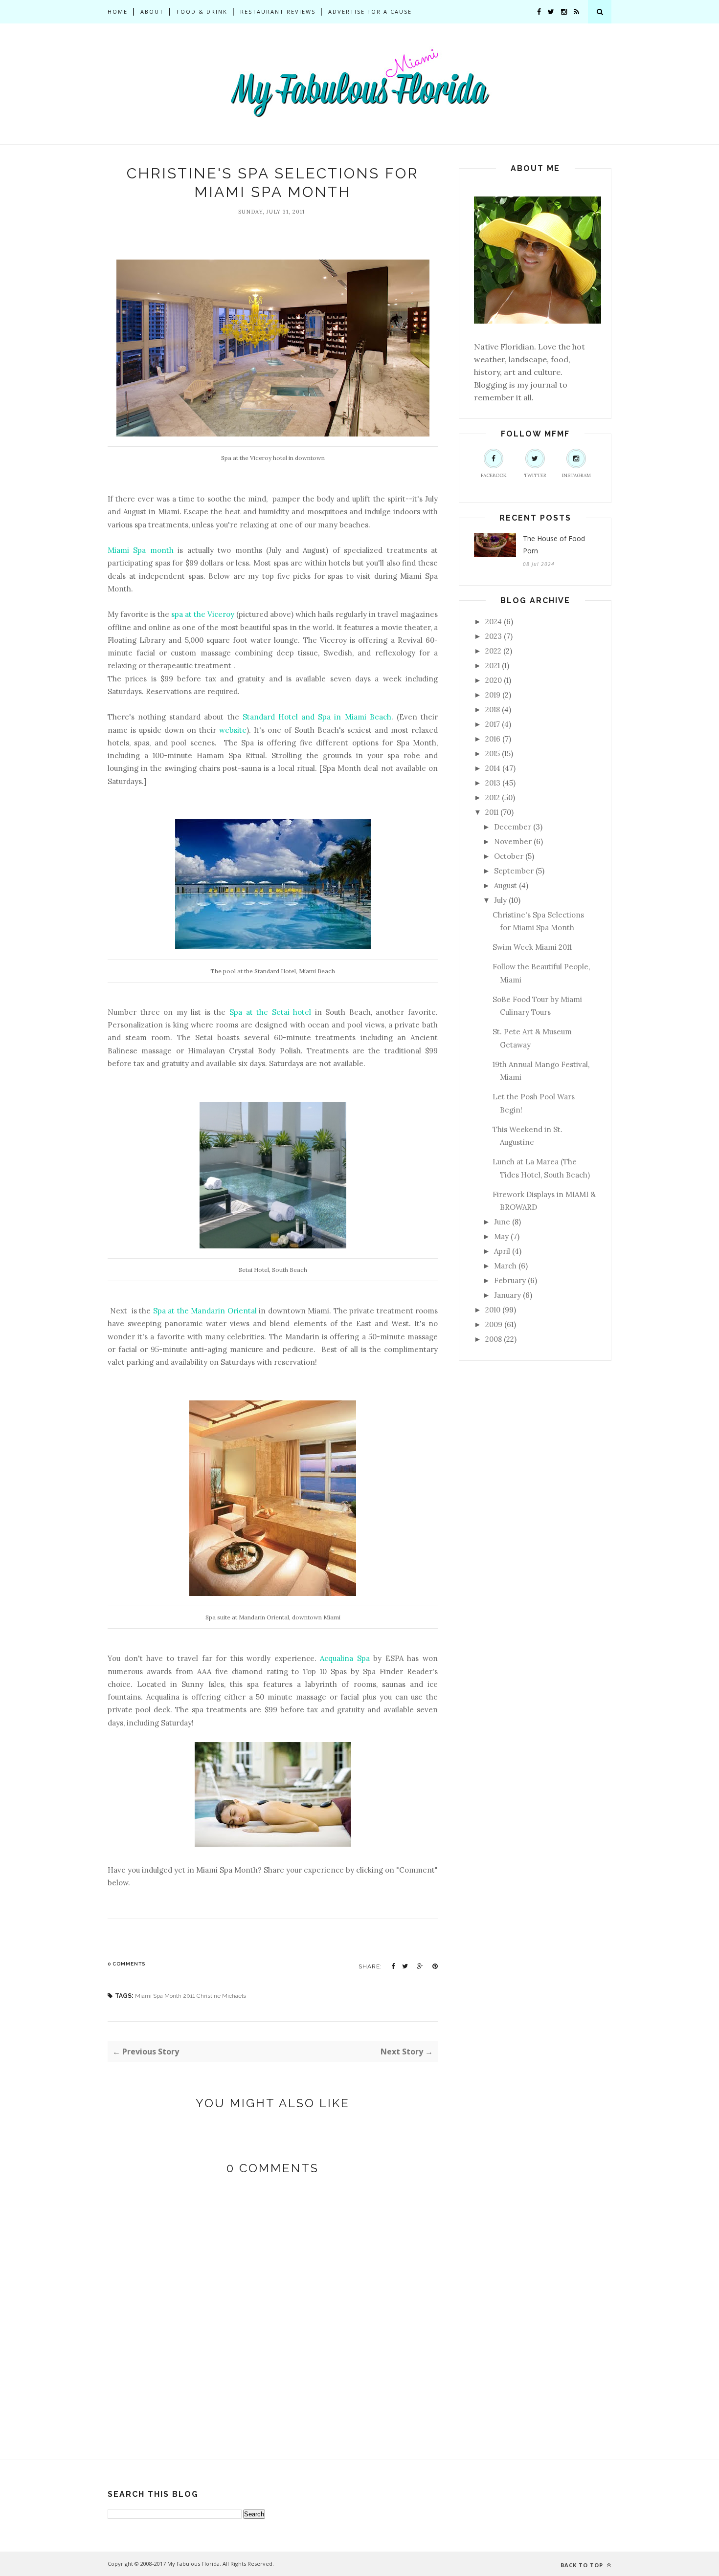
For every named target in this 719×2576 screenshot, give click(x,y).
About (152, 11)
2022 (493, 651)
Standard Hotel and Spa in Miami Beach (317, 717)
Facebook (494, 475)
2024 (494, 622)
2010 (493, 1310)
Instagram (576, 475)
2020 (494, 680)
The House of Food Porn (554, 545)
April (502, 1251)
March (505, 1266)
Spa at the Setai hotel (270, 1012)
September (514, 871)
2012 (493, 797)
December (513, 827)
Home (118, 11)
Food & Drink (202, 11)
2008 (494, 1339)
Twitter (535, 475)
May (501, 1236)
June (502, 1222)
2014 (493, 768)
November (513, 841)
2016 (493, 739)
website (233, 730)
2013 (493, 783)
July (500, 900)
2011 (492, 812)
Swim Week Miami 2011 (532, 947)
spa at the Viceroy (203, 614)
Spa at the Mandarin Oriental (205, 1311)
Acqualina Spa (345, 1658)
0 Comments (126, 1964)
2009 (494, 1324)
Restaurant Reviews (278, 11)
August (506, 885)
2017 (493, 724)
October (509, 856)
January (507, 1295)
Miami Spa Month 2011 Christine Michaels (191, 1996)
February (510, 1280)
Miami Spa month (141, 550)
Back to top (583, 2565)
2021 (493, 666)
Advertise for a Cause (370, 11)
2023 (494, 636)
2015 (493, 753)
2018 (493, 709)
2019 (493, 695)
